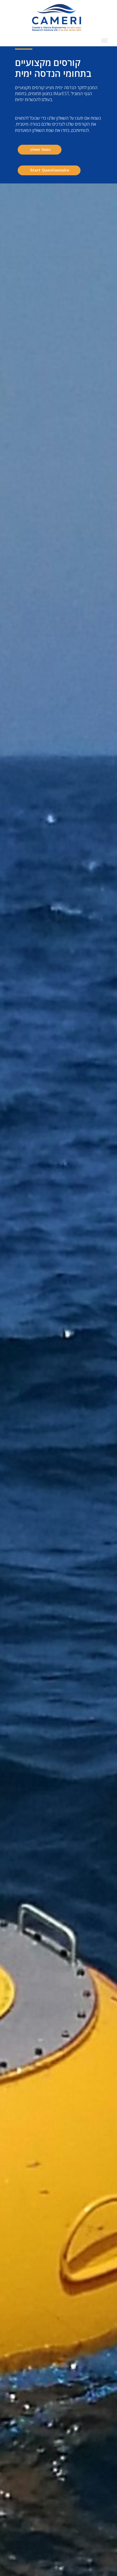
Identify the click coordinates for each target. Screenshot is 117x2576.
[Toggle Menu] (104, 41)
